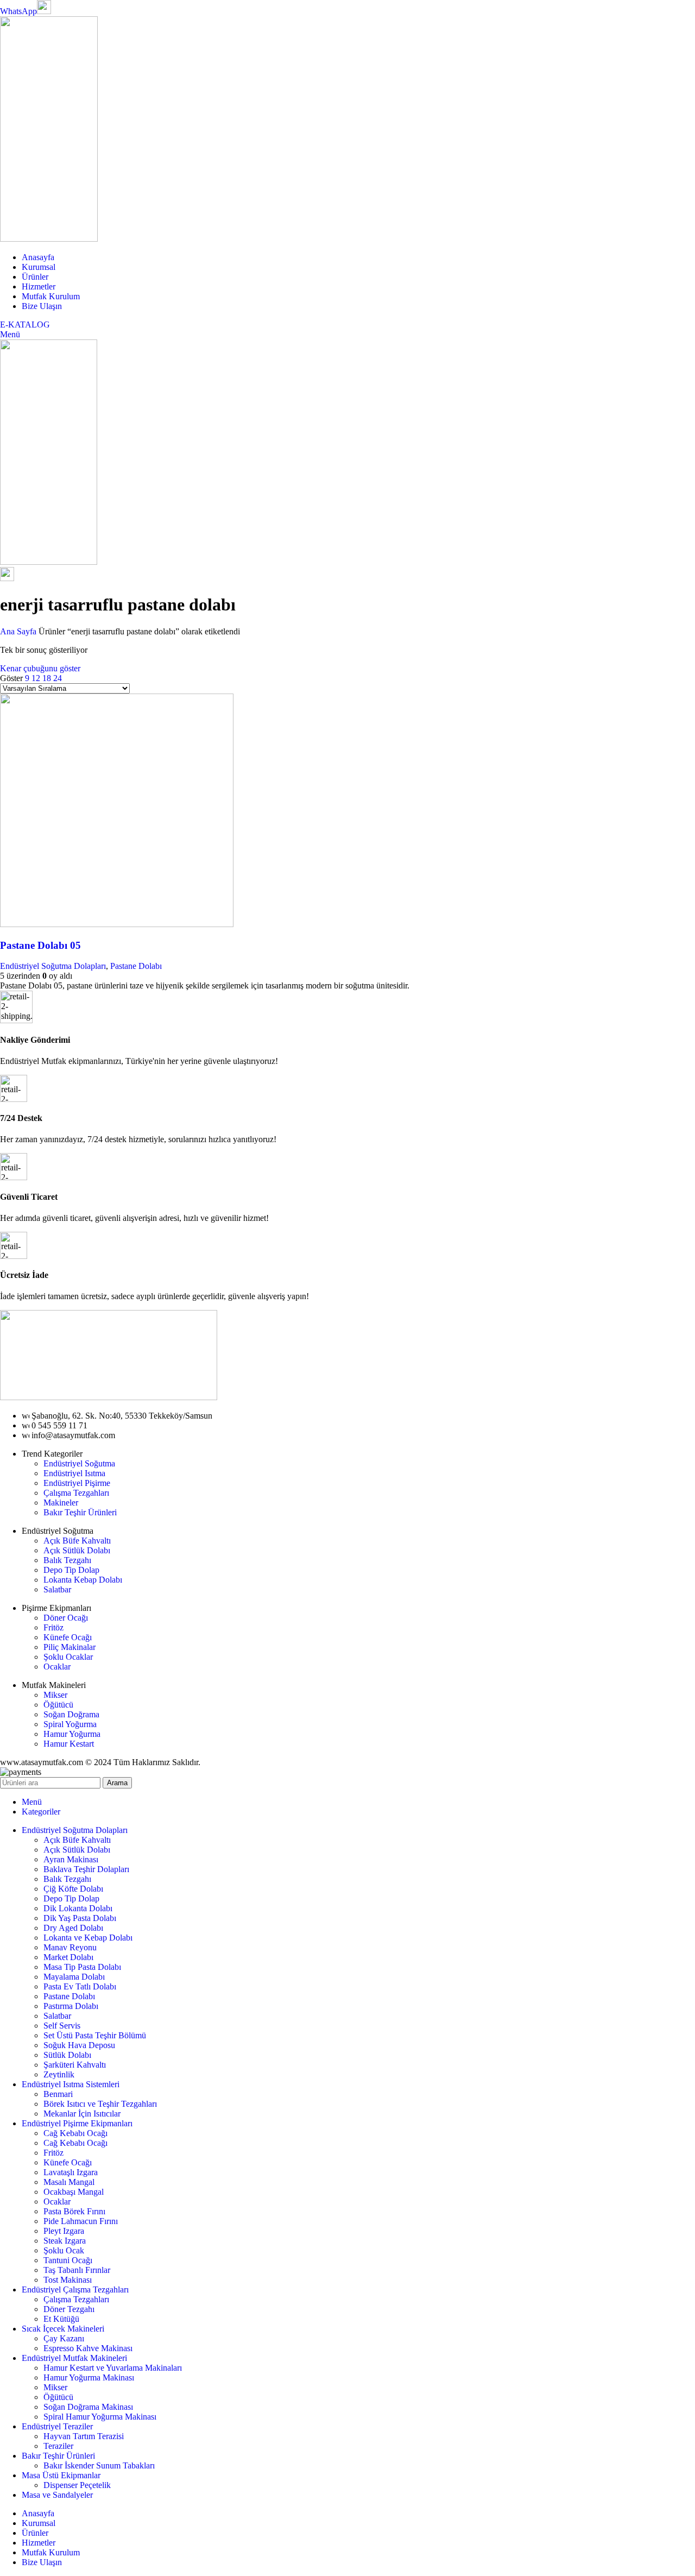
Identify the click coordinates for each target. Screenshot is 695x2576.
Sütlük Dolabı (67, 2055)
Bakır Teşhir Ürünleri (80, 1512)
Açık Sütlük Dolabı (77, 1550)
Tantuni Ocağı (68, 2260)
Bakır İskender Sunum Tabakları (99, 2465)
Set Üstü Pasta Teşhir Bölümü (95, 2035)
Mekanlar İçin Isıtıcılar (82, 2114)
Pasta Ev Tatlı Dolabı (80, 1986)
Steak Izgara (65, 2241)
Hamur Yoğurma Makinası (89, 2377)
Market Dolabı (68, 1957)
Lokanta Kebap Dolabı (83, 1580)
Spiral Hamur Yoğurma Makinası (100, 2417)
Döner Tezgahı (69, 2309)
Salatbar (57, 1589)
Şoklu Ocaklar (68, 1657)
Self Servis (62, 2026)
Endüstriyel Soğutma (79, 1463)
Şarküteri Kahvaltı (75, 2065)
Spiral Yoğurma (70, 1724)
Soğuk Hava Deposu (79, 2045)
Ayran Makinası (71, 1859)
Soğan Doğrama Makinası (88, 2407)
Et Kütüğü (61, 2319)
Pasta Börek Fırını (74, 2211)
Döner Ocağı (66, 1618)
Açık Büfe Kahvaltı (77, 1541)
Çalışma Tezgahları (76, 1493)
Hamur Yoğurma (72, 1734)
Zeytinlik (59, 2074)
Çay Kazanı (64, 2338)
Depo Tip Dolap (71, 1570)
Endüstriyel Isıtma (74, 1473)
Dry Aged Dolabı (73, 1928)
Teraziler (58, 2446)
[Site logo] (49, 239)
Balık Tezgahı (67, 1560)
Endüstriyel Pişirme (77, 1483)
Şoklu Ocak (64, 2250)
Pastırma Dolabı (71, 2006)
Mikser (55, 1695)
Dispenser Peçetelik (77, 2485)
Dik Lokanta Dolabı (78, 1908)
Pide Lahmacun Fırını (81, 2221)
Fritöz (53, 1627)
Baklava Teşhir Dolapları (86, 1869)
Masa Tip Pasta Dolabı (82, 1967)
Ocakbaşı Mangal (74, 2192)
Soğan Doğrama (71, 1714)
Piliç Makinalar (69, 1647)
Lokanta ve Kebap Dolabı (88, 1938)
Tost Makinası (68, 2280)
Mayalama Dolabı (74, 1977)
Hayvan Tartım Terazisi (84, 2436)
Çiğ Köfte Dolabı (73, 1889)
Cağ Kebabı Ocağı (75, 2133)
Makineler (61, 1503)
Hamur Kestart (69, 1744)
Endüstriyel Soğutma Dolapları (53, 966)
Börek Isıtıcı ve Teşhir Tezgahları (100, 2104)
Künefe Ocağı (68, 1637)
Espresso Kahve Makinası (88, 2348)
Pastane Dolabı (136, 966)
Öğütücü (58, 1705)
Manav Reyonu (70, 1947)
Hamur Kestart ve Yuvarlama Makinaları (113, 2368)
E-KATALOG (25, 325)
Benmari (58, 2094)
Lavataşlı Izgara (71, 2172)
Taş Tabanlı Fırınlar (77, 2270)
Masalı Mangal (69, 2182)
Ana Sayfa (19, 631)
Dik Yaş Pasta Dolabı (80, 1918)
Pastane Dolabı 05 (40, 945)
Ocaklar (57, 1667)
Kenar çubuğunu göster (40, 668)
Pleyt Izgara (64, 2231)
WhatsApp (18, 11)
